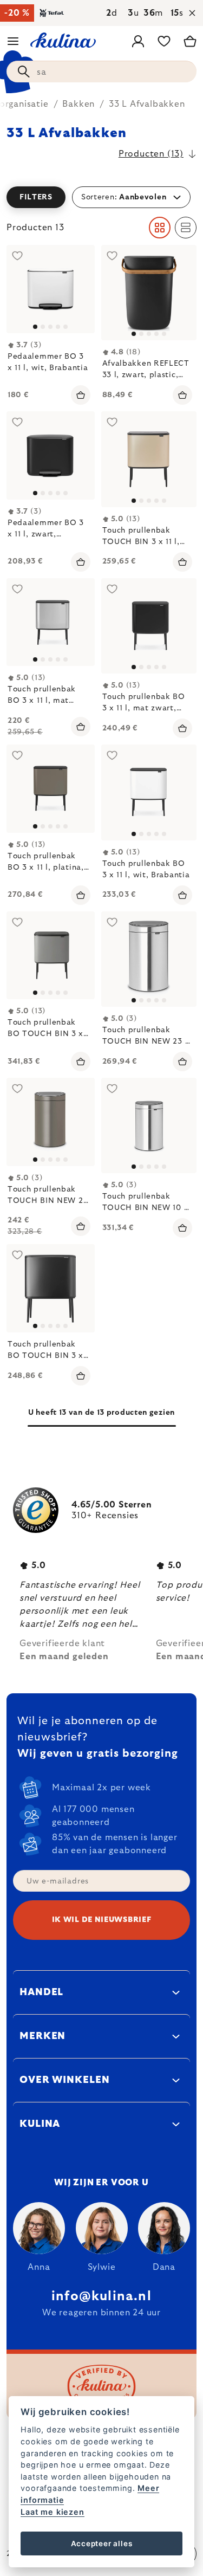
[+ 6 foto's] (51, 622)
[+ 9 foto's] (51, 289)
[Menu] (13, 41)
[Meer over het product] (51, 1122)
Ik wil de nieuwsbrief (102, 1920)
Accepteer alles (102, 2543)
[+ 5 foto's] (149, 293)
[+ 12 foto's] (149, 792)
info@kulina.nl (101, 2296)
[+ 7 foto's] (51, 1288)
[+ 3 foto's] (149, 626)
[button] (101, 197)
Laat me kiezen (52, 2512)
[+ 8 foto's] (149, 459)
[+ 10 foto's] (51, 455)
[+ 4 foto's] (51, 789)
